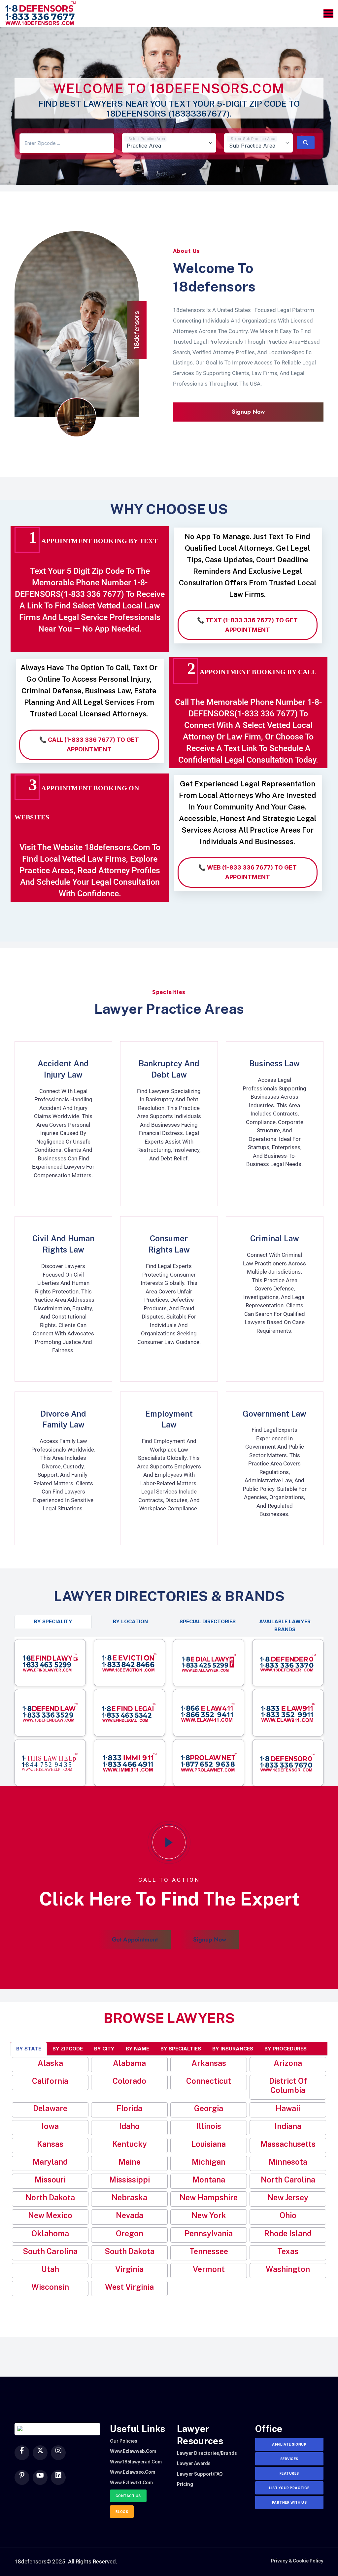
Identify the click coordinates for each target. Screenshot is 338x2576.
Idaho (129, 2126)
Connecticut (209, 2081)
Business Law (274, 1063)
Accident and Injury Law (63, 1069)
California (50, 2081)
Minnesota (288, 2162)
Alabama (129, 2063)
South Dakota (130, 2251)
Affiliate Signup (289, 2444)
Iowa (50, 2126)
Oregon (130, 2233)
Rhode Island (288, 2233)
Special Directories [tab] (208, 1621)
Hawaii (288, 2108)
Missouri (50, 2180)
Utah (50, 2269)
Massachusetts (288, 2144)
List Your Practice (289, 2488)
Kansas (50, 2144)
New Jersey (288, 2198)
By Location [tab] (130, 1621)
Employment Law (169, 1419)
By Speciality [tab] (53, 1621)
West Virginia (129, 2287)
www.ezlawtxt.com (131, 2483)
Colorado (129, 2081)
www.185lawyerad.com (136, 2462)
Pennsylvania (209, 2233)
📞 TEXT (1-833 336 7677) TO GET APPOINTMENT (247, 625)
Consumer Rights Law (169, 1244)
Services (289, 2459)
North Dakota (50, 2198)
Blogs (122, 2512)
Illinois (209, 2126)
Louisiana (209, 2144)
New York (209, 2215)
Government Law (274, 1414)
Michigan (209, 2162)
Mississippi (130, 2180)
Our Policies (124, 2441)
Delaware (50, 2108)
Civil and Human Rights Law (63, 1244)
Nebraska (129, 2198)
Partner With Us (289, 2502)
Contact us (128, 2496)
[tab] (29, 2049)
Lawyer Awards (194, 2463)
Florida (129, 2108)
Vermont (209, 2269)
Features (289, 2473)
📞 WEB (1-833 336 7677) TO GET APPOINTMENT (248, 872)
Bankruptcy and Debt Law (169, 1069)
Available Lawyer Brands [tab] (285, 1625)
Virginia (129, 2269)
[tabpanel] (169, 1711)
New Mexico (50, 2215)
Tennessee (209, 2251)
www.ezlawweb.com (133, 2451)
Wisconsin (50, 2287)
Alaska (50, 2063)
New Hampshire (209, 2198)
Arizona (288, 2063)
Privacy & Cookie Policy (297, 2561)
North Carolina (288, 2180)
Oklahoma (50, 2233)
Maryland (50, 2162)
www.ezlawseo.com (133, 2472)
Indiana (288, 2126)
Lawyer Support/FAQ (200, 2474)
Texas (288, 2251)
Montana (209, 2180)
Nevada (130, 2215)
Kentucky (130, 2144)
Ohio (288, 2215)
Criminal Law (275, 1238)
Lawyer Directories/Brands (207, 2453)
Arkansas (209, 2063)
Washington (288, 2269)
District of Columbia (288, 2086)
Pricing (185, 2484)
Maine (130, 2162)
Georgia (209, 2108)
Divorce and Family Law (63, 1419)
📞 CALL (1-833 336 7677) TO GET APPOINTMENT (89, 744)
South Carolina (50, 2251)
